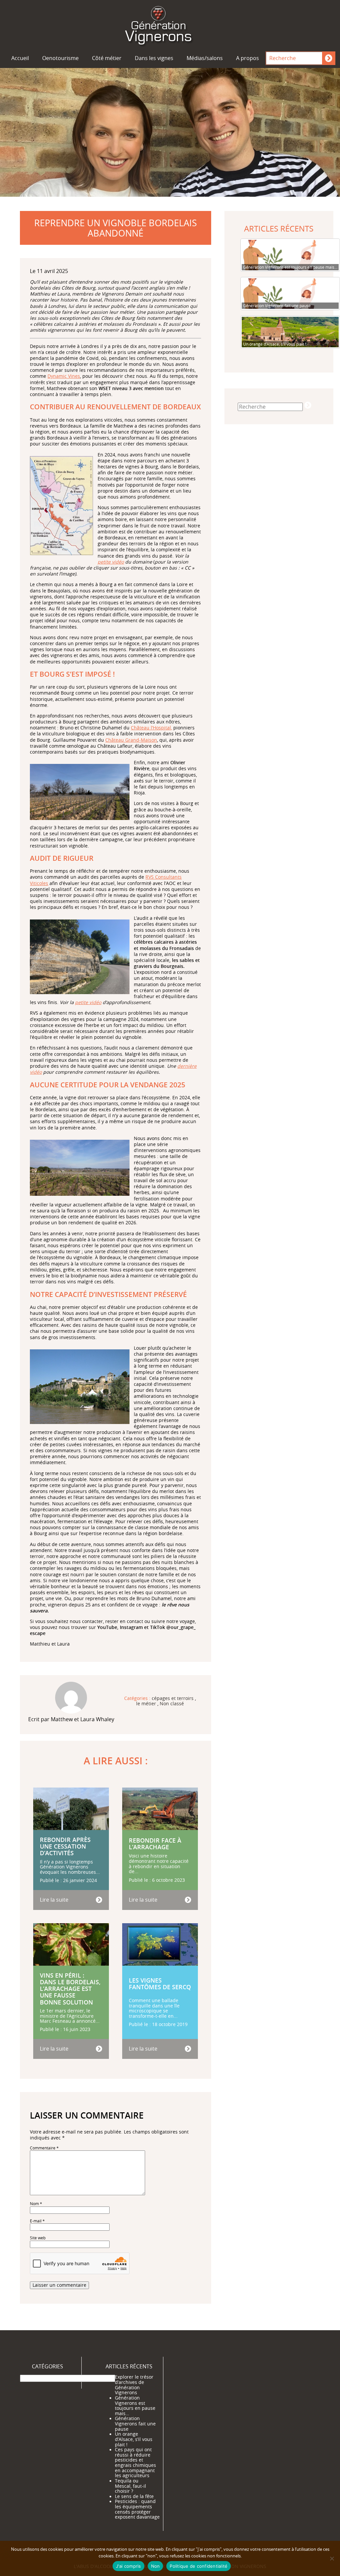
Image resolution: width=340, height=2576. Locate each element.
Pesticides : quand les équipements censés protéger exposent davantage (137, 2509)
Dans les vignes (154, 58)
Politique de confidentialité (199, 2566)
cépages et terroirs (173, 1699)
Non (156, 2566)
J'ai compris (128, 2566)
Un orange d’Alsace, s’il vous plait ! (134, 2439)
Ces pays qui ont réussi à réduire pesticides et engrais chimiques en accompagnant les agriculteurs (135, 2463)
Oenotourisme (60, 58)
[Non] (332, 2558)
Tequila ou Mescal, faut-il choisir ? (130, 2486)
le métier (146, 1704)
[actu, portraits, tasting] (170, 24)
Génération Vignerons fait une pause (135, 2424)
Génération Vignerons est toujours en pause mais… (135, 2405)
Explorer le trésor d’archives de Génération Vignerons (134, 2385)
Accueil (20, 58)
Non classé (172, 1704)
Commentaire (44, 2148)
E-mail (37, 2221)
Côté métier (107, 58)
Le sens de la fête (134, 2496)
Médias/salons (205, 58)
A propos (248, 58)
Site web (38, 2238)
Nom (36, 2204)
